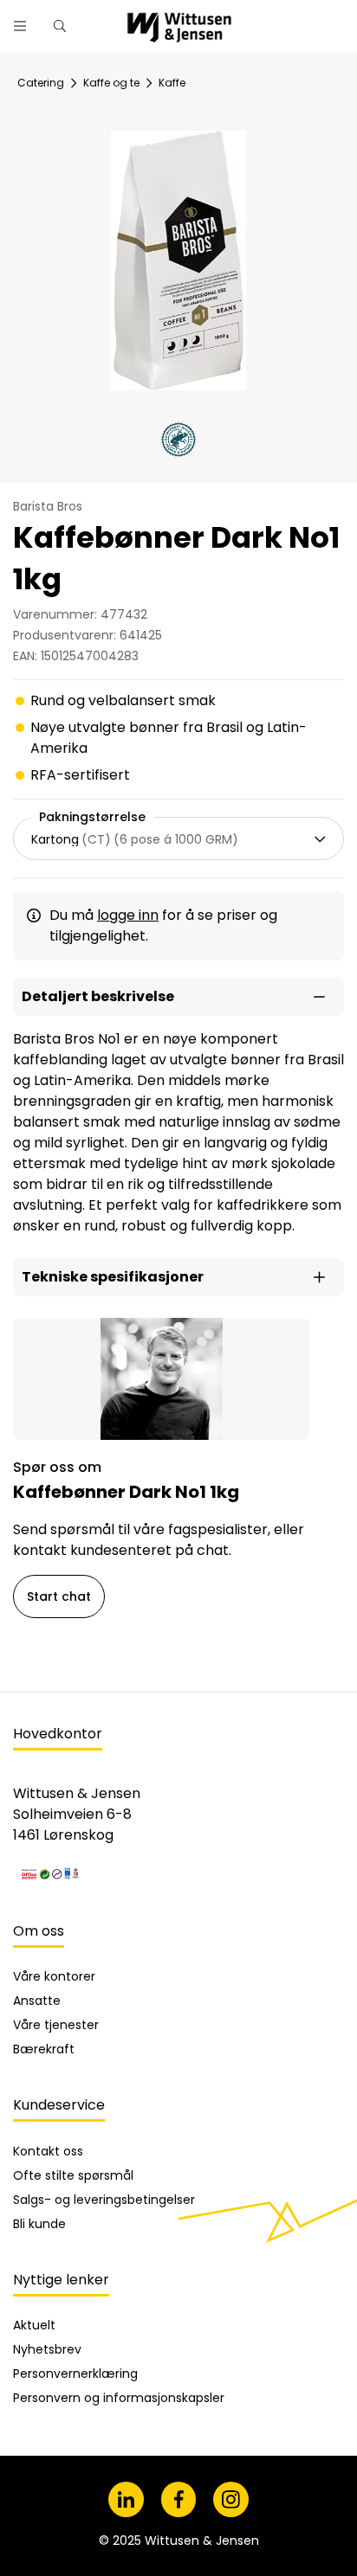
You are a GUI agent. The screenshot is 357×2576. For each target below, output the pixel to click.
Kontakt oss (48, 2151)
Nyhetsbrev (47, 2349)
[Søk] (289, 19)
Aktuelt (34, 2325)
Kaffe (172, 83)
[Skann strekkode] (334, 19)
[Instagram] (231, 2499)
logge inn (128, 915)
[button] (178, 997)
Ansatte (37, 2001)
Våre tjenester (56, 2025)
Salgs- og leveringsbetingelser (104, 2200)
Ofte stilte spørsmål (73, 2175)
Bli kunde (39, 2224)
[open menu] (20, 26)
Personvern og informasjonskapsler (119, 2398)
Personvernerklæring (75, 2374)
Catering (41, 83)
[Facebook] (179, 2499)
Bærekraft (44, 2049)
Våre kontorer (54, 1976)
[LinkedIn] (126, 2499)
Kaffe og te (111, 83)
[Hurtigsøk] (60, 26)
